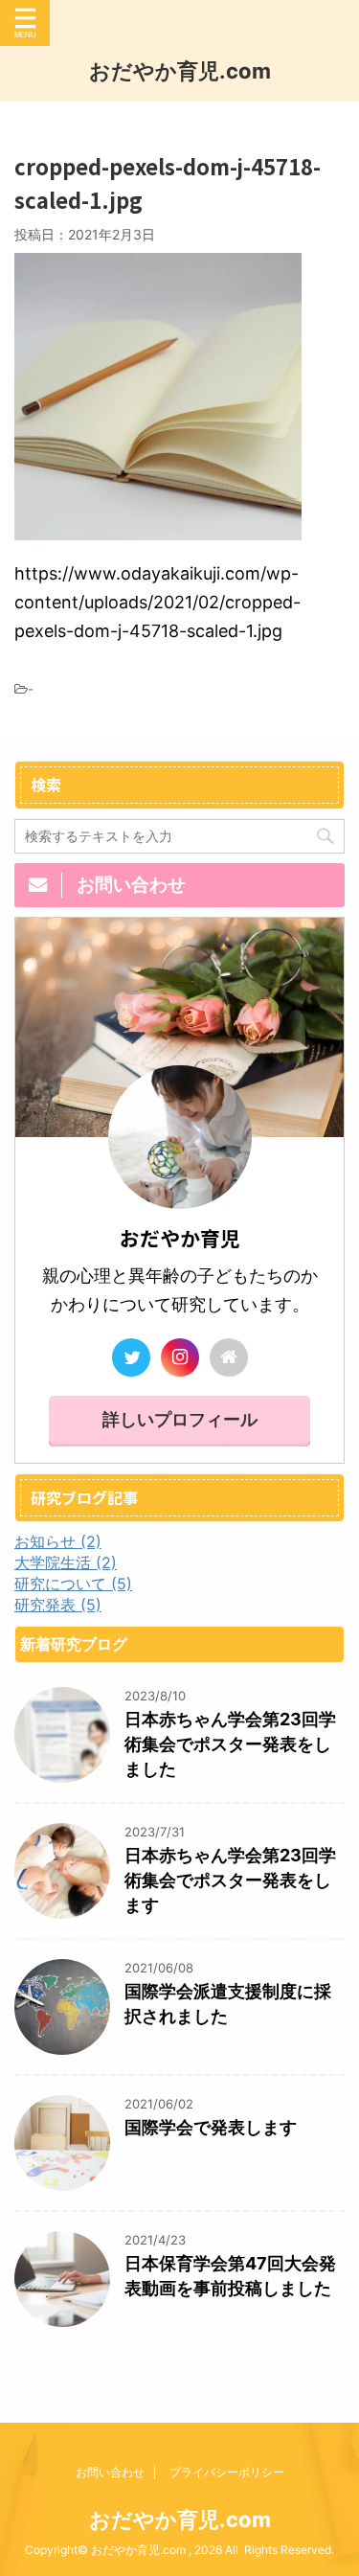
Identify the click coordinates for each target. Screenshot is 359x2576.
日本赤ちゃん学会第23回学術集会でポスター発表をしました (230, 1744)
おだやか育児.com (180, 71)
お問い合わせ (110, 2472)
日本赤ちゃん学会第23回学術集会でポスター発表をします (230, 1880)
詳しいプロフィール (180, 1419)
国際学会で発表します (211, 2127)
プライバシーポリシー (227, 2472)
